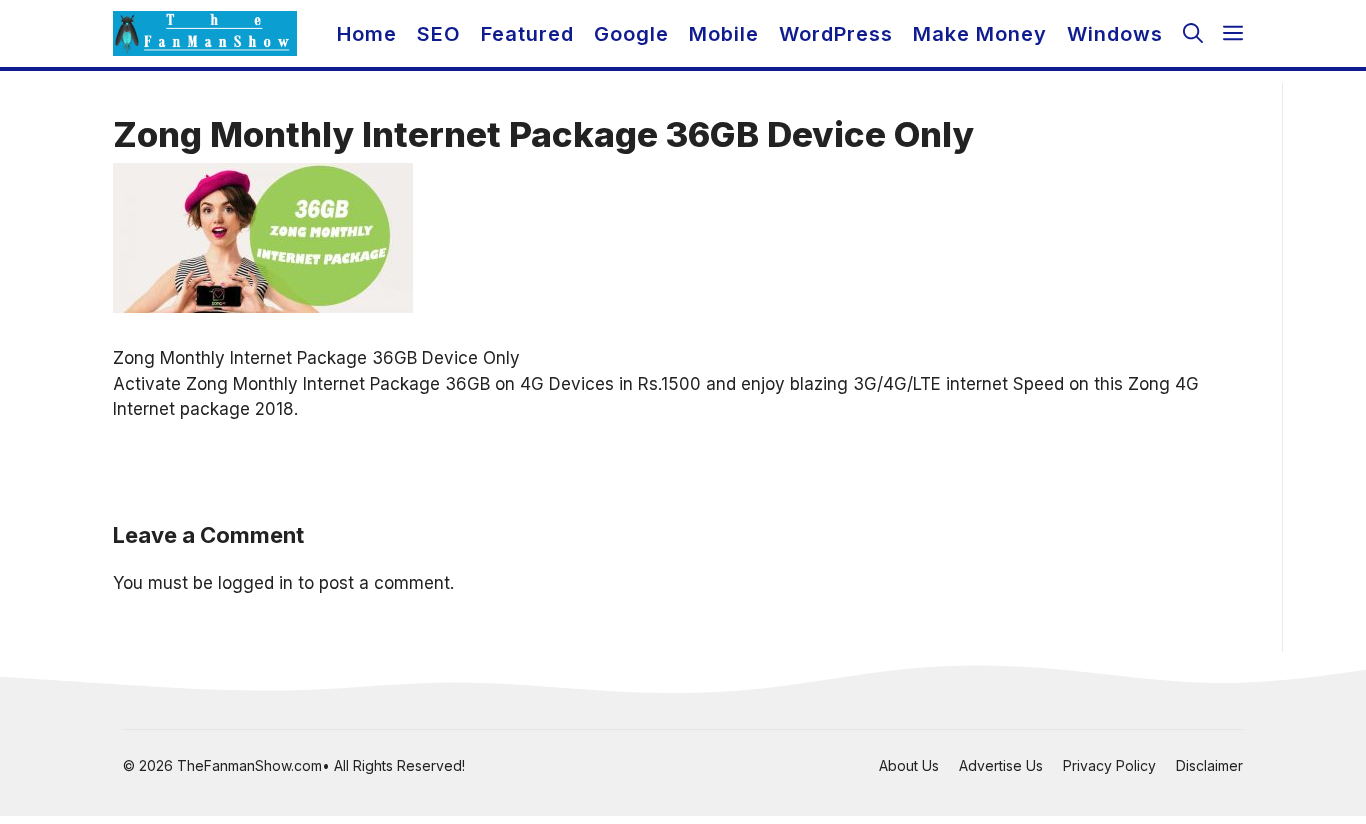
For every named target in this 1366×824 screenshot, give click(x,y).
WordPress (836, 34)
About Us (909, 765)
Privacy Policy (1109, 765)
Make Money (980, 34)
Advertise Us (1001, 765)
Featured (527, 34)
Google (631, 34)
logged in (255, 583)
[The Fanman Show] (205, 33)
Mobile (724, 34)
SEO (439, 34)
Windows (1115, 34)
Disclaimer (1209, 765)
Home (367, 34)
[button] (1193, 33)
